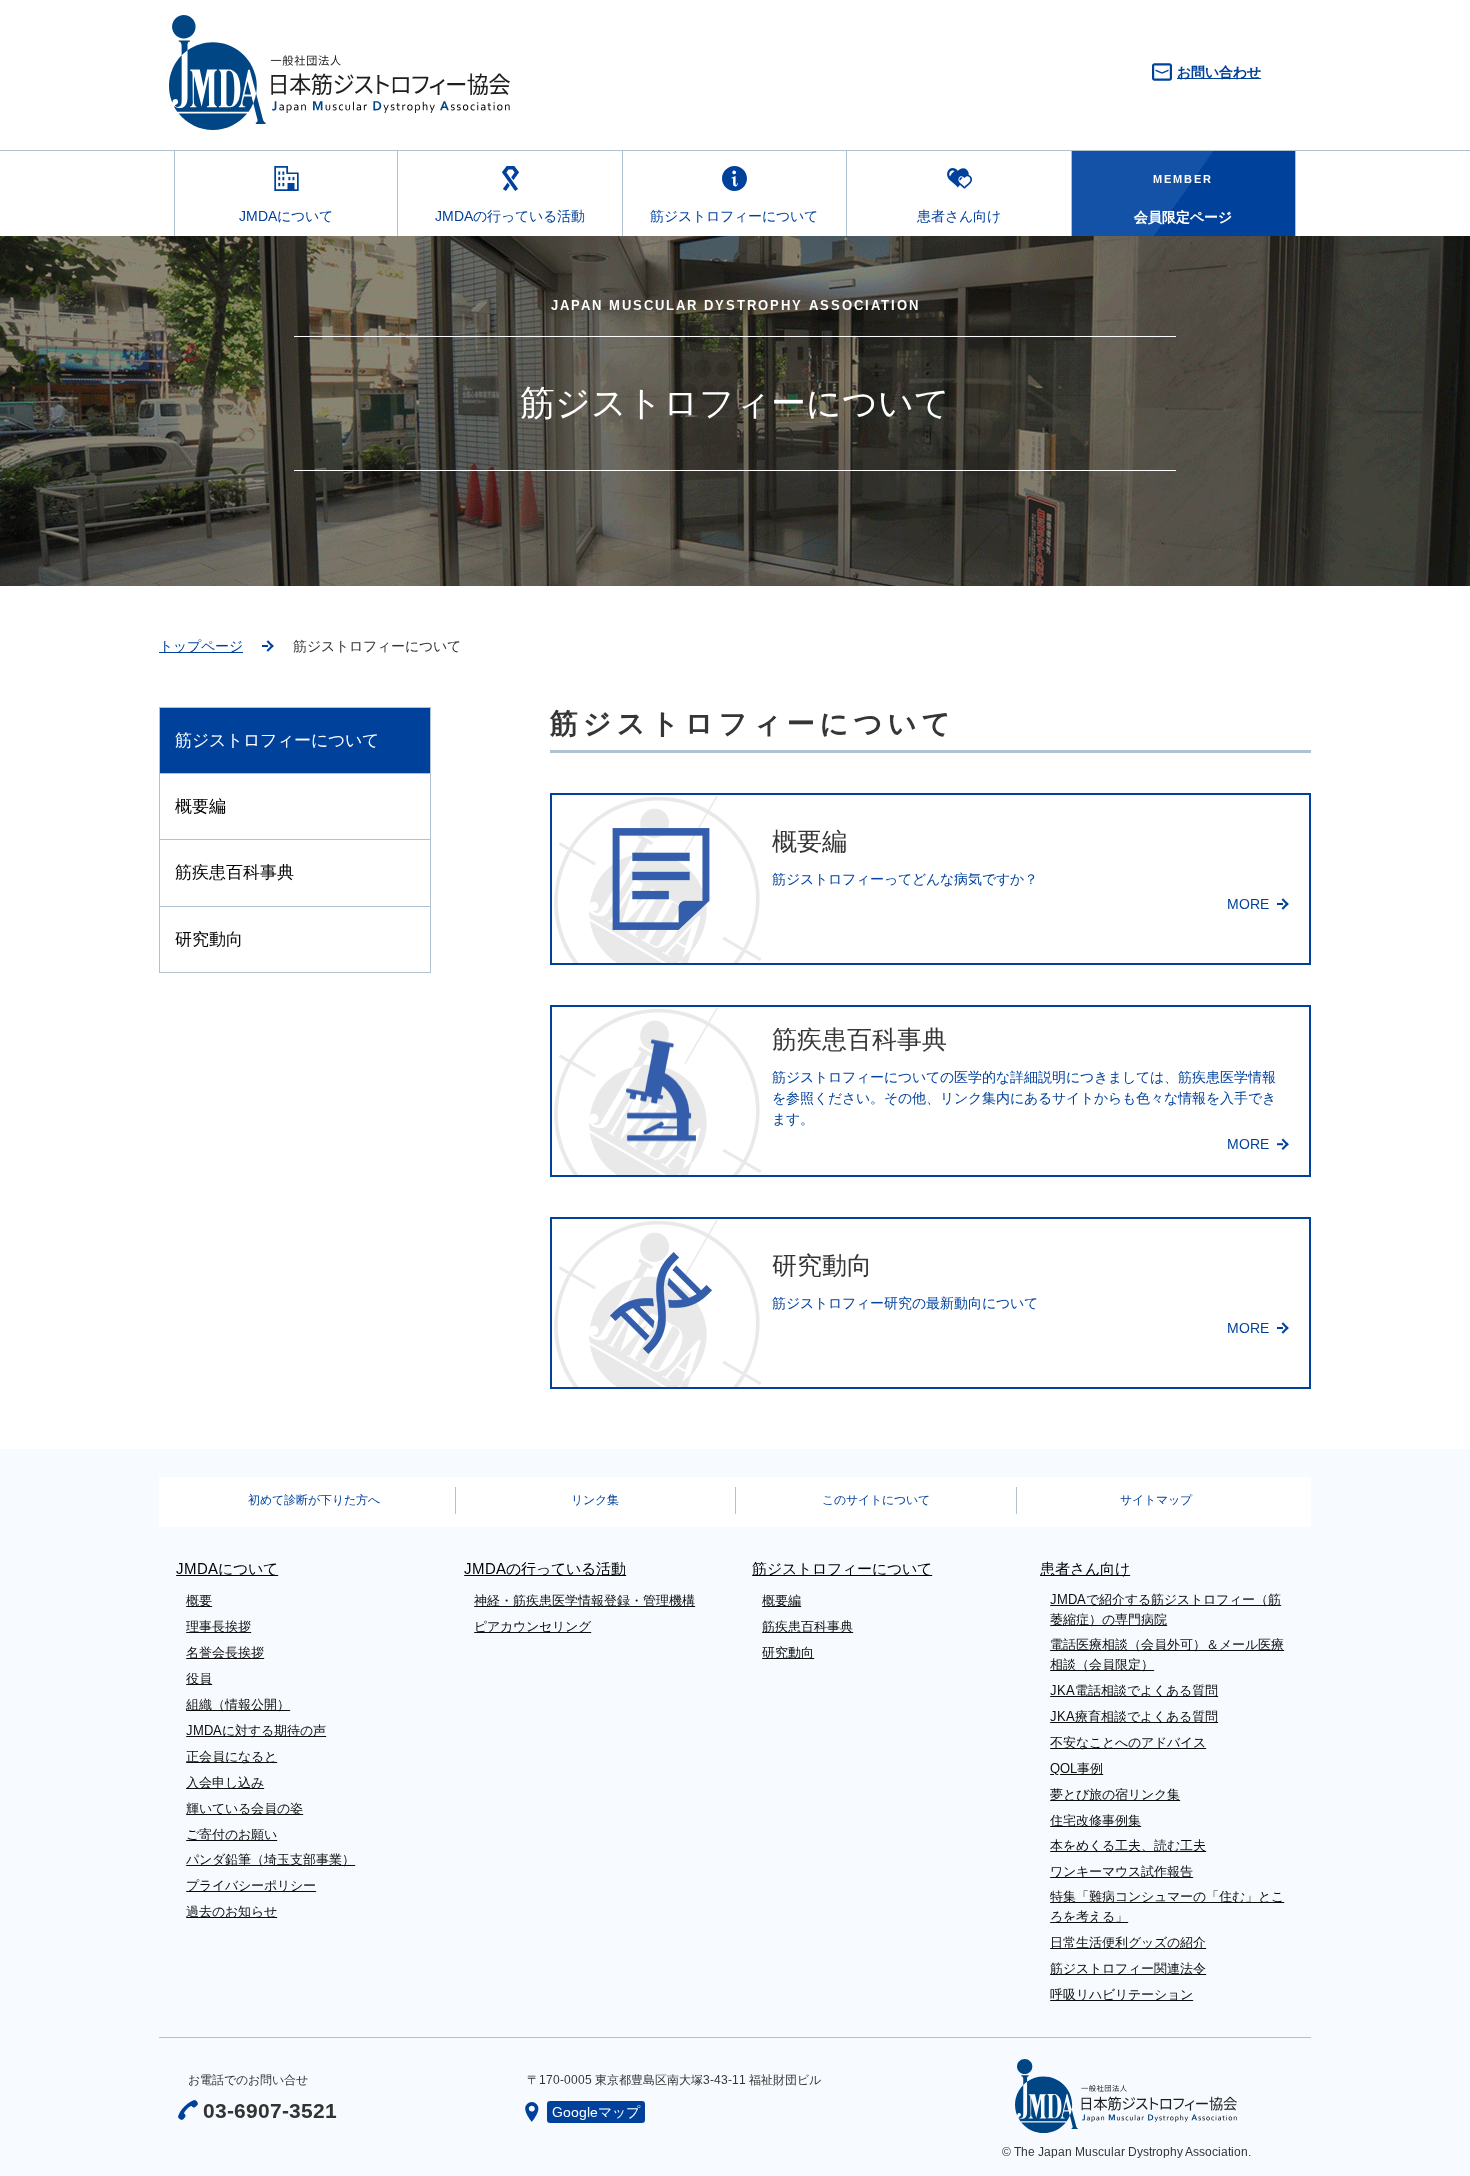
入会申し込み (225, 1782)
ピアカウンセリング (532, 1626)
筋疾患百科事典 (234, 872)
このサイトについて (876, 1500)
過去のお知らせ (231, 1911)
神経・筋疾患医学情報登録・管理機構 (584, 1600)
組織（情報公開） (238, 1704)
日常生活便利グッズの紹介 (1128, 1942)
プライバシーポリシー (251, 1885)
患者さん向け (959, 216)
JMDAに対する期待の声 (256, 1730)
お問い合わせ (1219, 72)
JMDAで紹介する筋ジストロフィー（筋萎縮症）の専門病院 (1165, 1609)
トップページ (201, 646)
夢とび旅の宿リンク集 (1115, 1794)
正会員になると (231, 1756)
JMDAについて (286, 216)
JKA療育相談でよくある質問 (1134, 1716)
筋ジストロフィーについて (734, 216)
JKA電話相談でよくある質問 (1134, 1690)
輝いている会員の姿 (244, 1808)
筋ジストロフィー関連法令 (1128, 1968)
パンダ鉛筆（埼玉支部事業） (270, 1859)
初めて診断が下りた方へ (314, 1500)
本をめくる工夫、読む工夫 (1128, 1845)
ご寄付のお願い (231, 1834)
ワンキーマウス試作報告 (1121, 1871)
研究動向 (209, 939)
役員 (199, 1678)
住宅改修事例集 (1095, 1820)
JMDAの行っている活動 (510, 216)
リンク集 (595, 1500)
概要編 (200, 806)
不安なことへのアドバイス (1128, 1742)
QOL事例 (1076, 1768)
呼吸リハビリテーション (1121, 1994)
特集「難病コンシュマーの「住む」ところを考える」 (1167, 1906)
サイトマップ (1156, 1500)
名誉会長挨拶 (225, 1652)
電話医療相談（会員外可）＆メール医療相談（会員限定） (1167, 1654)
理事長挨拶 (218, 1626)
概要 (199, 1600)
